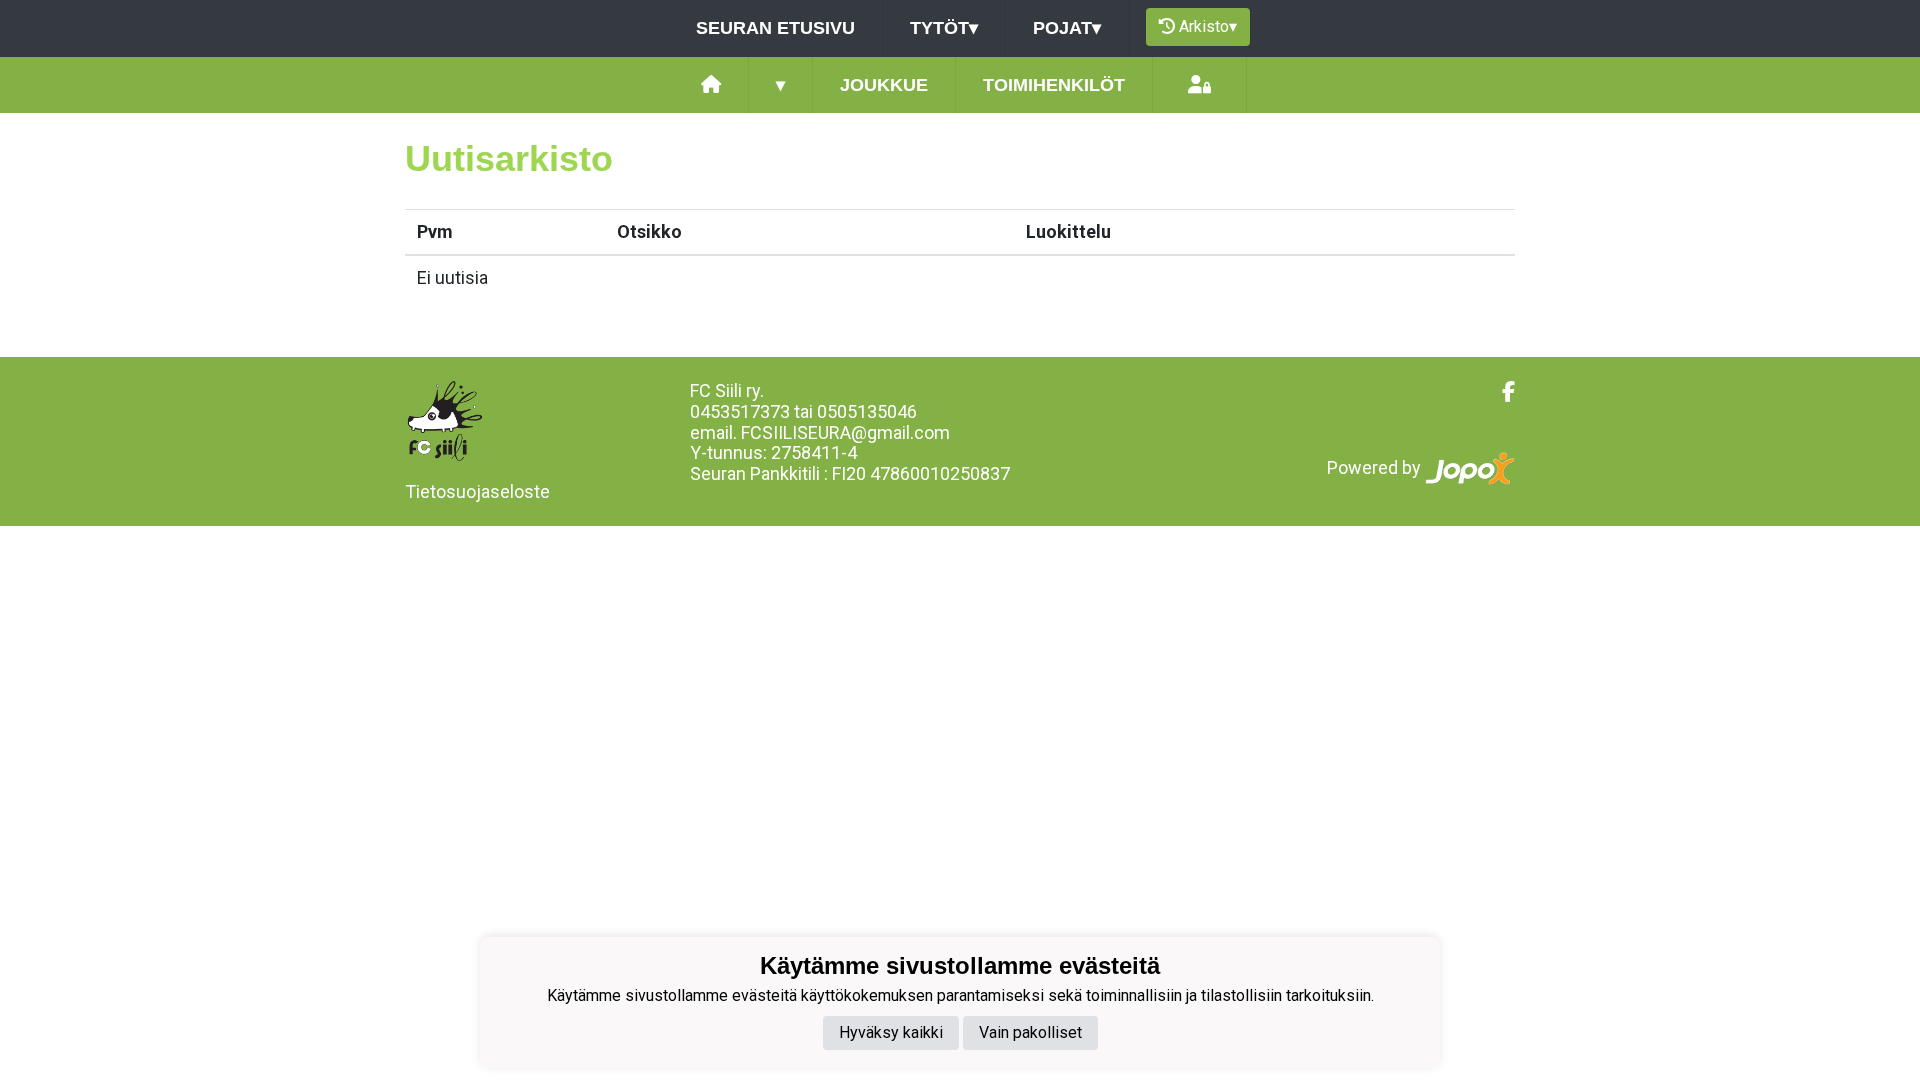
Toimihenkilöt (1054, 85)
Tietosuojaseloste (477, 491)
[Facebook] (1500, 392)
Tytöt (944, 28)
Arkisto (1208, 26)
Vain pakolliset (1030, 1032)
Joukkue (884, 85)
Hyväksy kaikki (891, 1032)
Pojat (1067, 28)
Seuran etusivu (775, 28)
